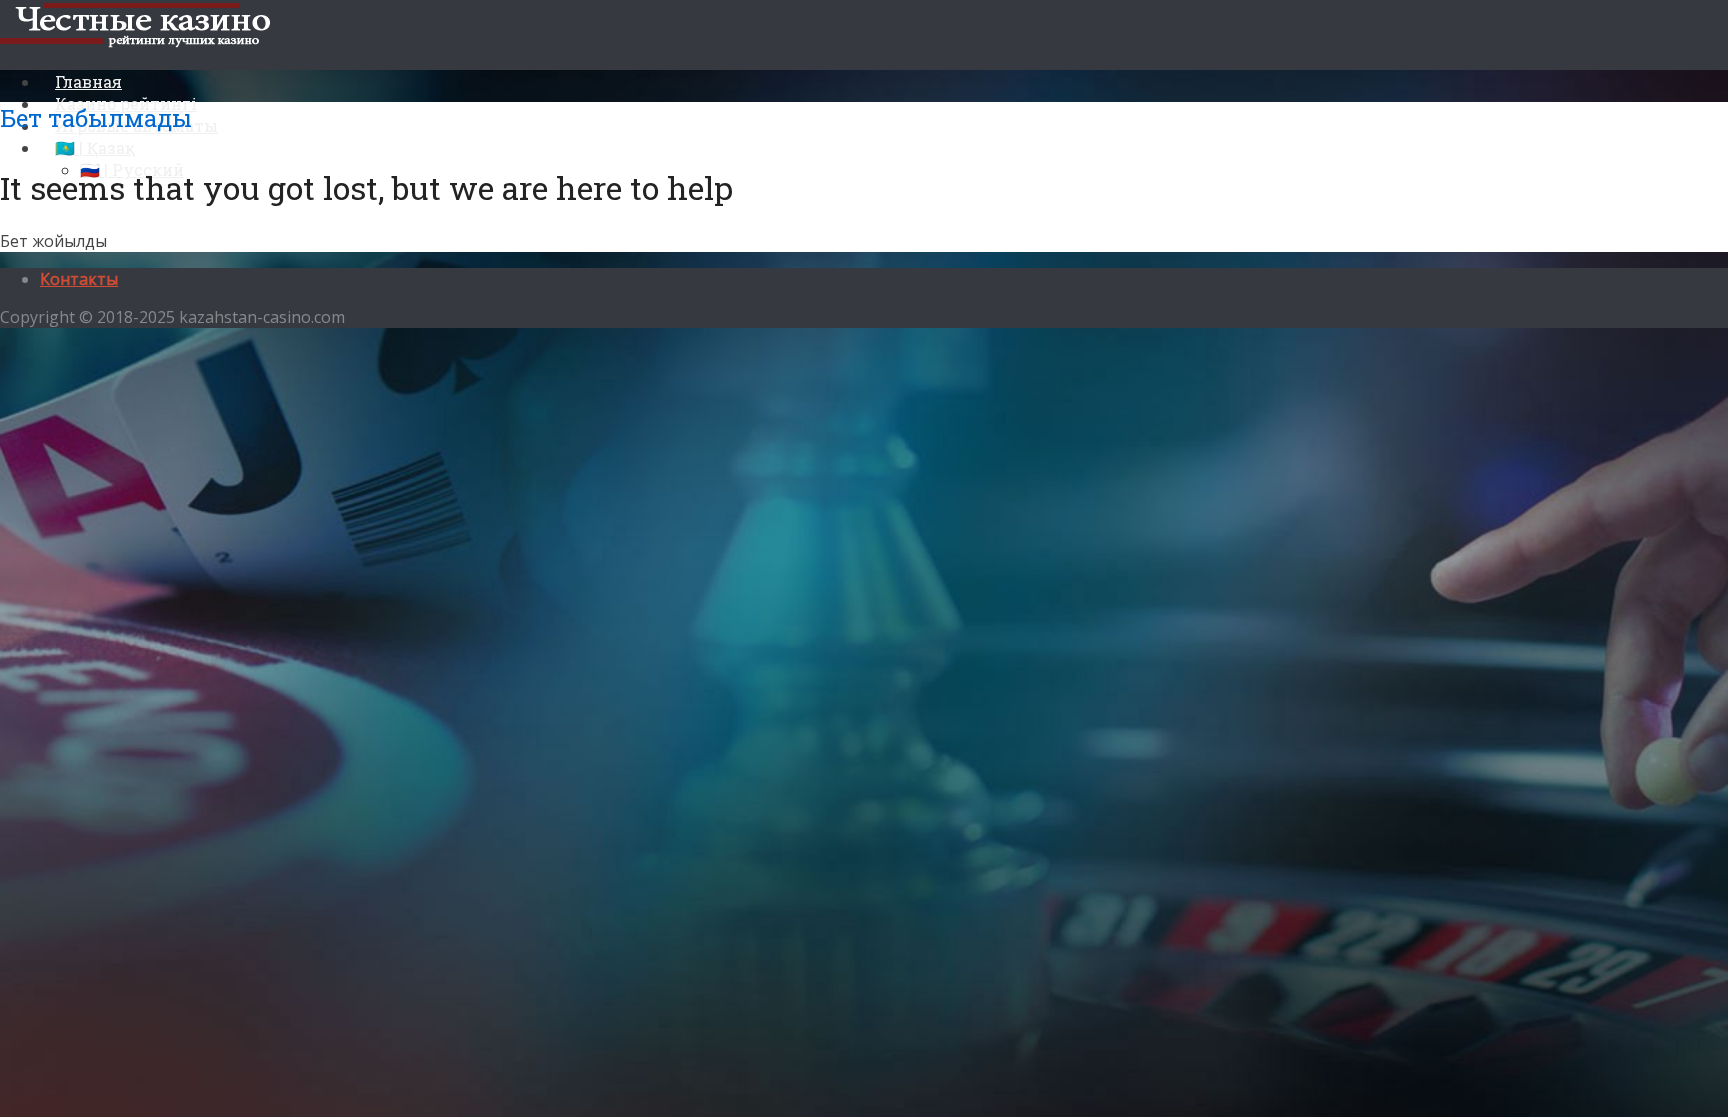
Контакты (79, 279)
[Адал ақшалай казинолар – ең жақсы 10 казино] (144, 43)
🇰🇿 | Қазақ (95, 147)
